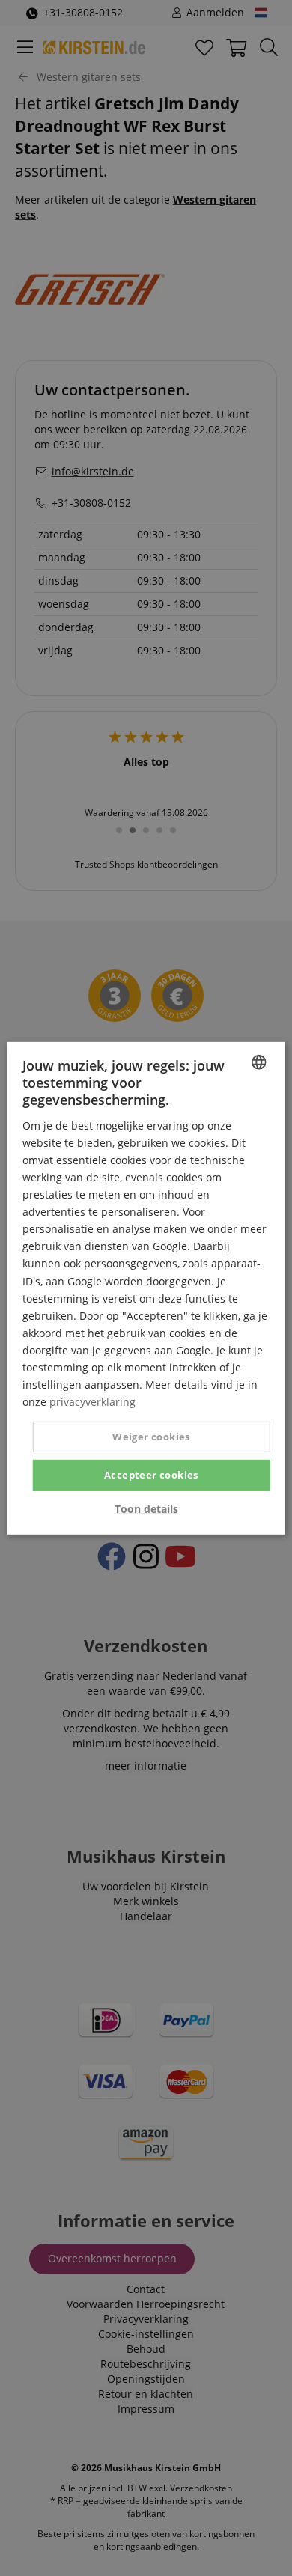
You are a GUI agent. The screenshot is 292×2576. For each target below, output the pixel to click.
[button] (146, 1509)
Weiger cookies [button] (151, 1437)
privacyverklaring (92, 1402)
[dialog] (146, 1288)
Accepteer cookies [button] (151, 1475)
